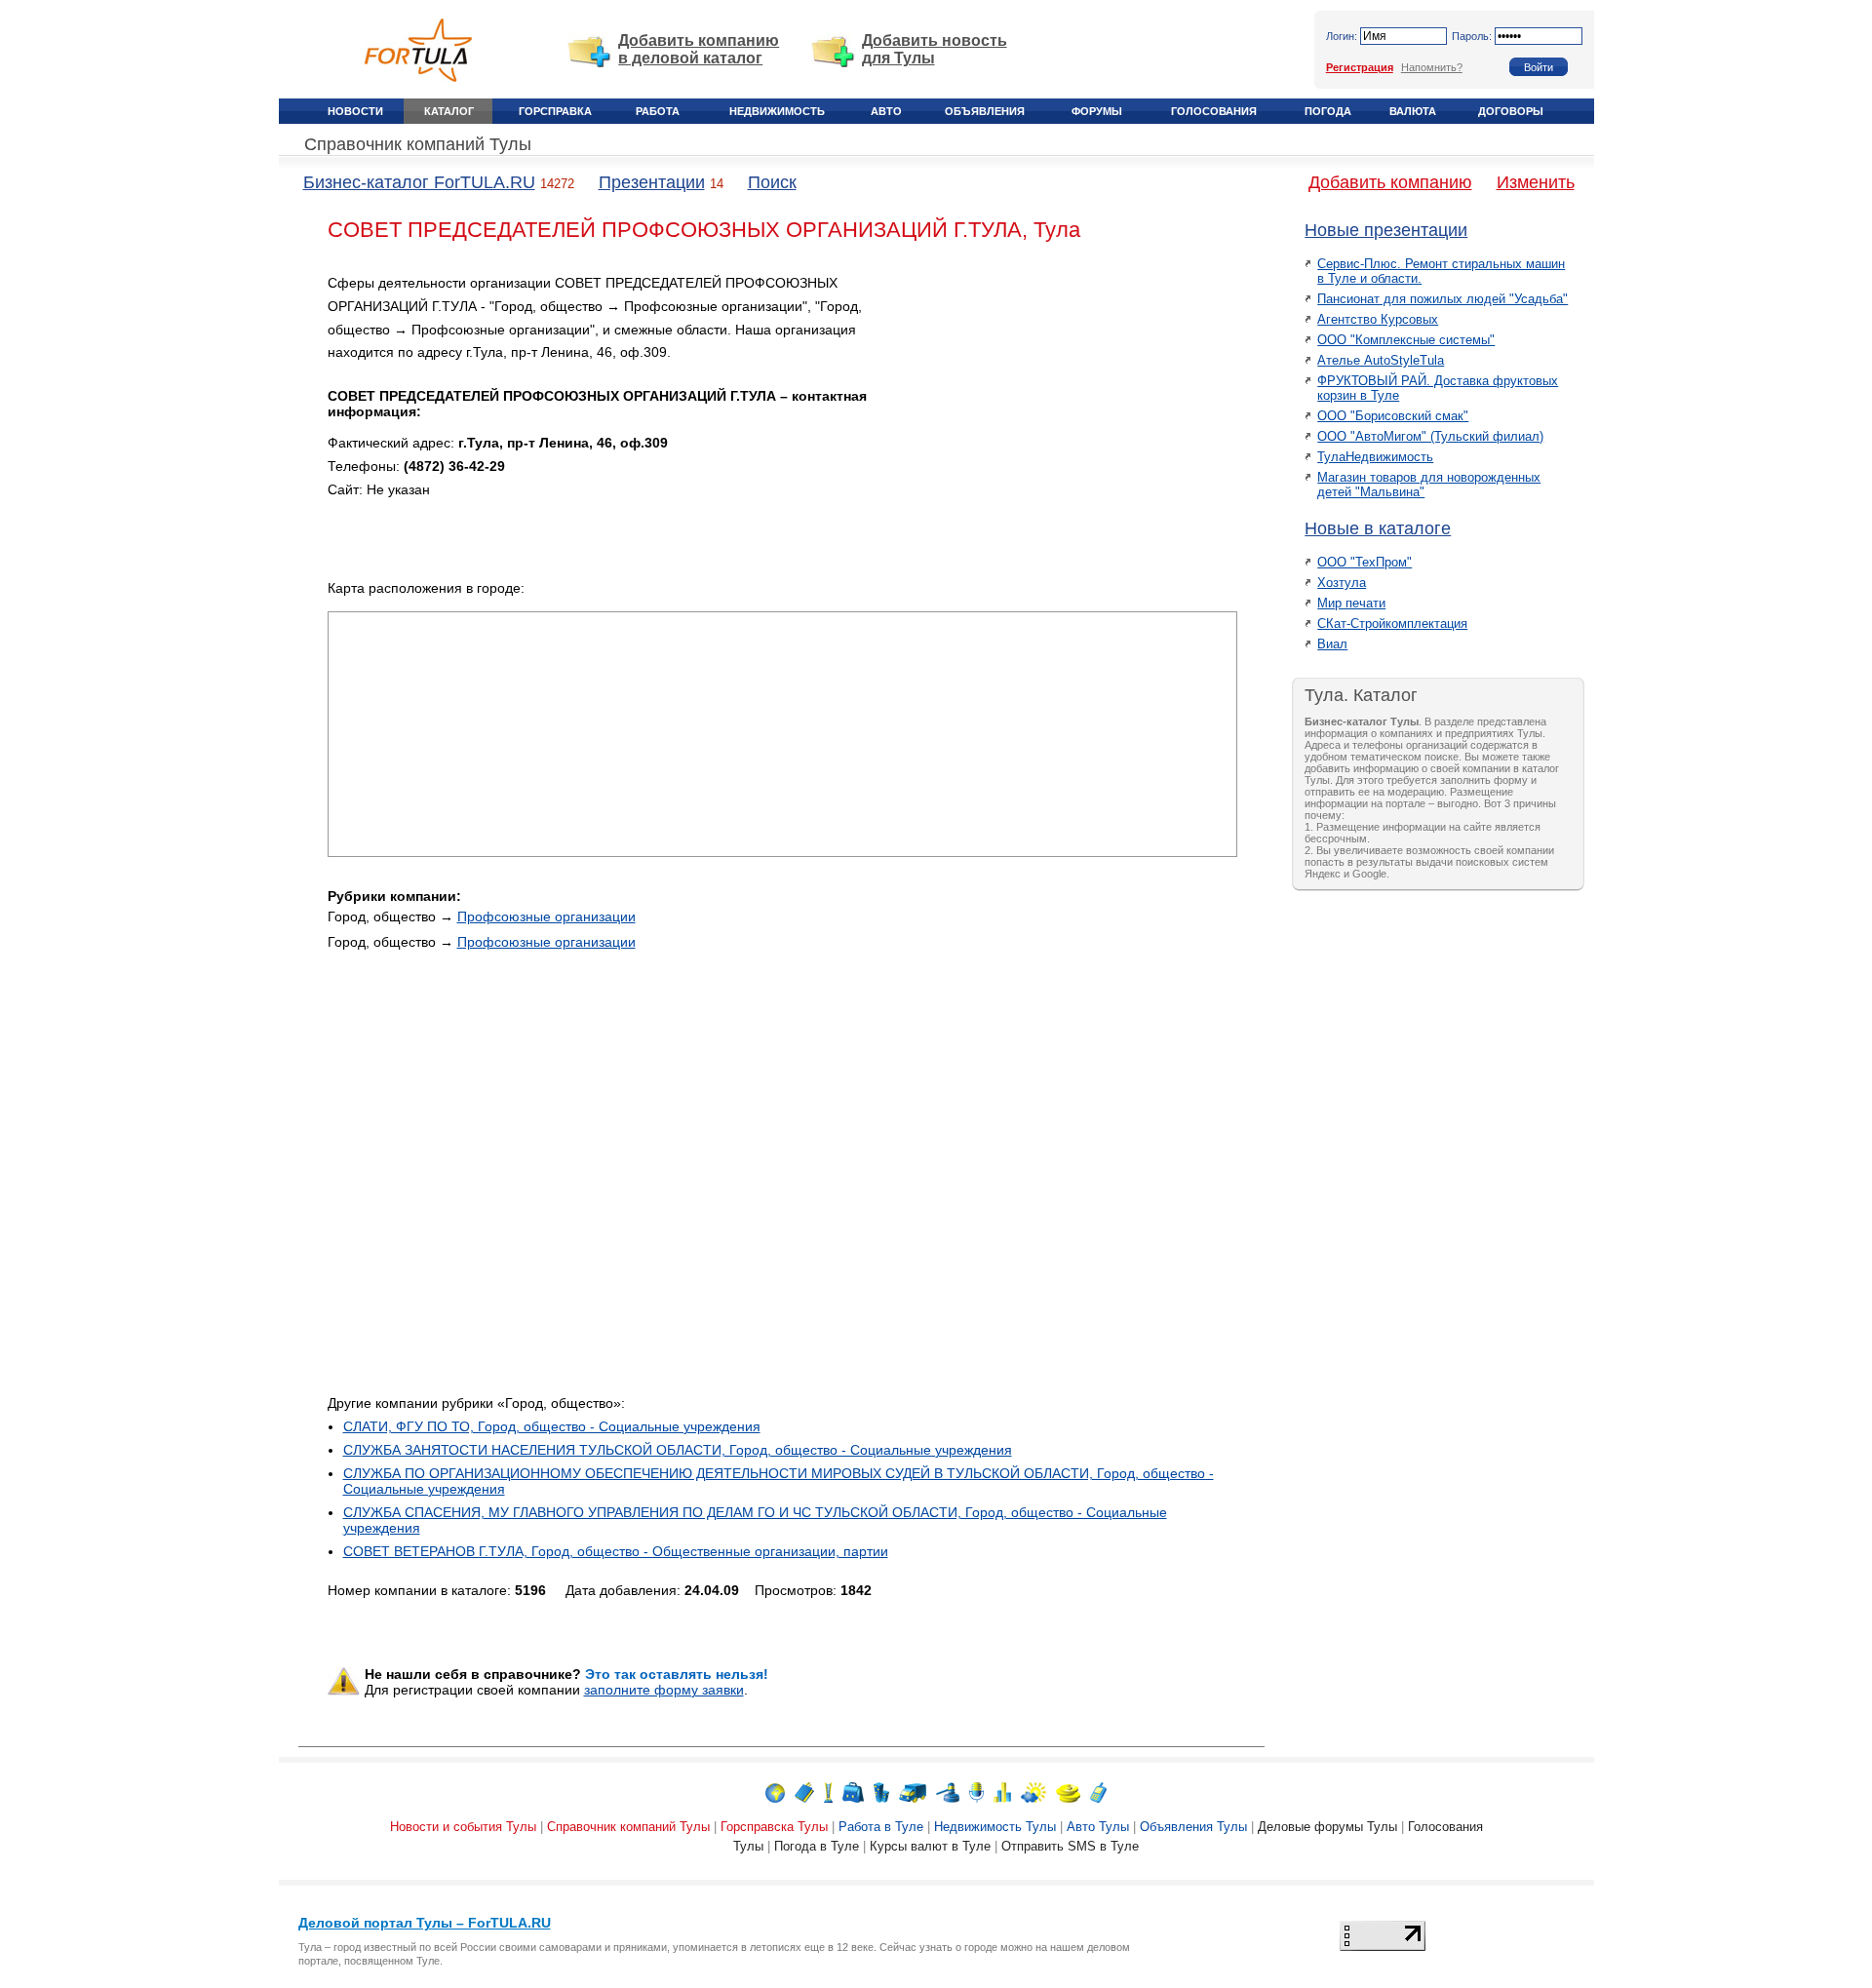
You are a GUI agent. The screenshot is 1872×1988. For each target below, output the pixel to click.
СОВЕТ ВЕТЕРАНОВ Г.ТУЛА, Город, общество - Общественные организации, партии (616, 1551)
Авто (886, 111)
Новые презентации (1386, 230)
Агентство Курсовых (1378, 319)
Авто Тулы (1098, 1827)
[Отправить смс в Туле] (1098, 1792)
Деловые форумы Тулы (1327, 1827)
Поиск (772, 182)
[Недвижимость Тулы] (881, 1792)
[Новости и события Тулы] (775, 1792)
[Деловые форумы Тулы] (976, 1792)
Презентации (652, 182)
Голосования (1214, 111)
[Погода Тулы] (1033, 1792)
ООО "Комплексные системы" (1406, 340)
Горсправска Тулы (774, 1827)
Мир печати (1351, 603)
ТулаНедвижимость (1375, 457)
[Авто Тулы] (913, 1792)
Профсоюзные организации (546, 916)
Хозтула (1342, 583)
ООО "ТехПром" (1365, 562)
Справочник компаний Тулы (418, 144)
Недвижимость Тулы (995, 1827)
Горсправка (555, 111)
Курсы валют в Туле (930, 1846)
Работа (658, 111)
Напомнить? (1432, 67)
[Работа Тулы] (853, 1792)
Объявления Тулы (1193, 1827)
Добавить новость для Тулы (935, 49)
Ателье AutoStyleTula (1381, 360)
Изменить (1536, 182)
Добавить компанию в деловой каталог (699, 49)
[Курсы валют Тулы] (1068, 1792)
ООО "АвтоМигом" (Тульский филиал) (1430, 436)
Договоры (1511, 111)
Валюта (1413, 111)
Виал (1332, 644)
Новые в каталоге (1378, 528)
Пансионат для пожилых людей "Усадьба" (1443, 299)
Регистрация (1360, 67)
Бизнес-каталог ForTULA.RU (419, 182)
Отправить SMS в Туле (1070, 1846)
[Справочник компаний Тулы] (804, 1792)
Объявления (985, 111)
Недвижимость (777, 111)
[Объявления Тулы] (948, 1792)
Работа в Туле (881, 1827)
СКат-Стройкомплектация (1392, 624)
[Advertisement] (1072, 409)
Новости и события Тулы (463, 1827)
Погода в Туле (817, 1846)
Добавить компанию (1390, 182)
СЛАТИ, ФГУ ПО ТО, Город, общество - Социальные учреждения (552, 1426)
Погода (1328, 111)
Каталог (449, 111)
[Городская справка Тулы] (828, 1792)
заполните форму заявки (664, 1690)
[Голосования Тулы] (1002, 1792)
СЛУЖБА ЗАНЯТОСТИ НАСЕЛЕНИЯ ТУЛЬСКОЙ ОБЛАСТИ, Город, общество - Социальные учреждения (678, 1450)
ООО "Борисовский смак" (1393, 416)
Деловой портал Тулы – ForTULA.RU (425, 1923)
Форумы (1097, 111)
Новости (355, 111)
